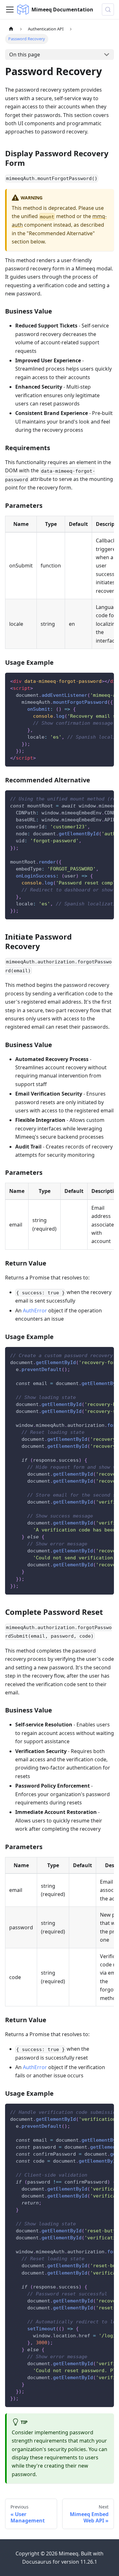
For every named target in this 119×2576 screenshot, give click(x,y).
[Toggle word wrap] (95, 681)
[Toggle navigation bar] (10, 10)
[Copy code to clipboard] (106, 681)
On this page (25, 55)
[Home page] (11, 29)
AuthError (35, 1311)
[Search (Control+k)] (108, 10)
